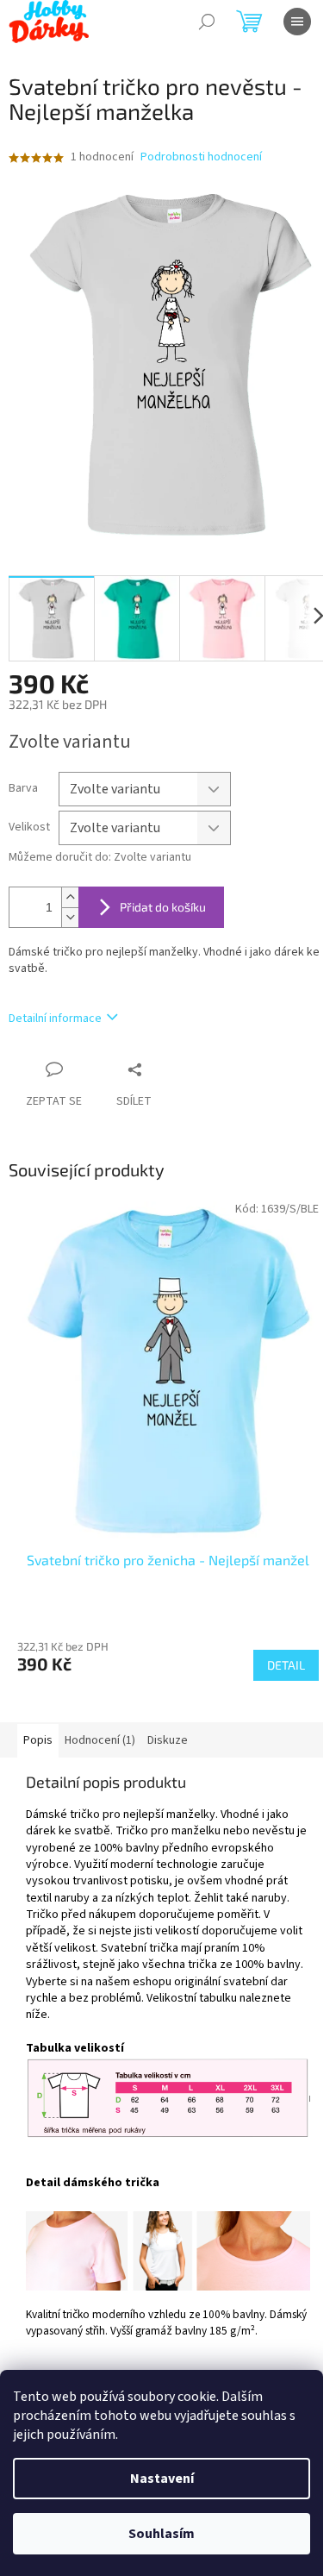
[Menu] (297, 22)
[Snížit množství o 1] (70, 917)
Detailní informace (55, 1018)
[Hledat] (207, 22)
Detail (286, 1665)
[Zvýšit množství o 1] (70, 897)
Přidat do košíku (163, 907)
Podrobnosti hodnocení (201, 157)
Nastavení (162, 2479)
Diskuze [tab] (168, 1740)
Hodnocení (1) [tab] (100, 1740)
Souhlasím (162, 2534)
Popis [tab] (38, 1740)
